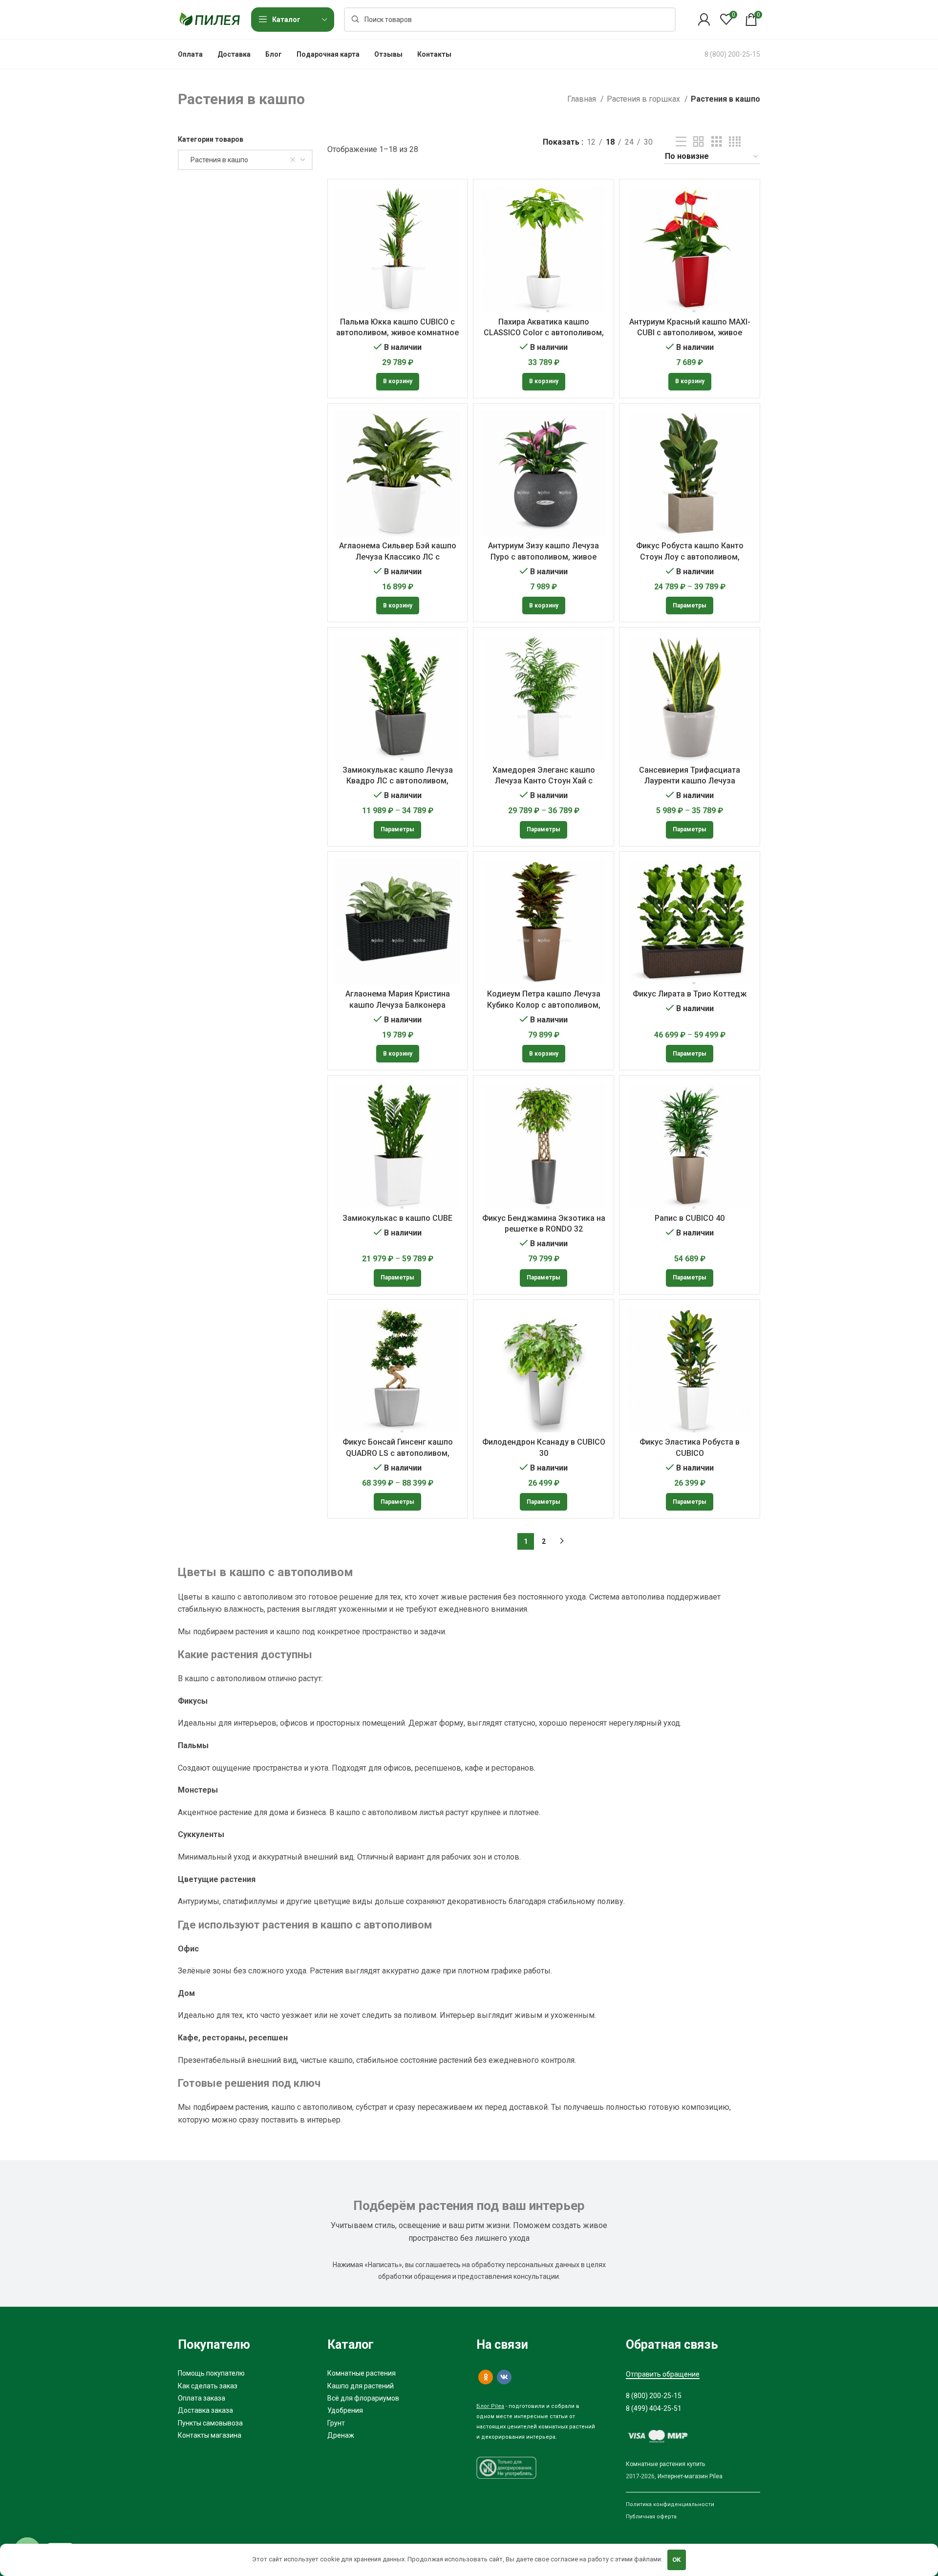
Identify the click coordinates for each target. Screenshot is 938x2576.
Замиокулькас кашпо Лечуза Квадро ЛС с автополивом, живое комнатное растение (398, 781)
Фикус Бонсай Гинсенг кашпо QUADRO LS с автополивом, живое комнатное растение (398, 1453)
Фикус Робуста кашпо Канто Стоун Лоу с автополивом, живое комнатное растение (690, 557)
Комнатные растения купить (665, 2464)
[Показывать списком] (681, 142)
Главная (583, 99)
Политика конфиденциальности (670, 2504)
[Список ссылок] (245, 2373)
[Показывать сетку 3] (717, 142)
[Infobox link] (732, 54)
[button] (398, 382)
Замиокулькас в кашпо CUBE (397, 1218)
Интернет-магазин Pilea (690, 2476)
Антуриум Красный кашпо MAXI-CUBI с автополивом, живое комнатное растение (690, 333)
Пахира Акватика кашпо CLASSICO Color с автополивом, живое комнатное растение (544, 333)
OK (676, 2560)
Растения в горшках (644, 99)
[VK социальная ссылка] (504, 2377)
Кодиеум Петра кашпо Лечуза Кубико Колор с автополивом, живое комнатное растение (544, 1005)
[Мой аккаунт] (704, 20)
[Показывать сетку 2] (699, 142)
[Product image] (398, 474)
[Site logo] (210, 19)
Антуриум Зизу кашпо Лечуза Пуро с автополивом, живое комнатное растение (544, 557)
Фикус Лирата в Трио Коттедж (690, 994)
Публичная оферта (651, 2517)
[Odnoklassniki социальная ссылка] (486, 2377)
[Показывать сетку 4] (735, 142)
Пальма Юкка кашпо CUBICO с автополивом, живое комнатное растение (397, 333)
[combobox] (245, 160)
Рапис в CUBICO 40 (690, 1218)
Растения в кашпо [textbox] (217, 160)
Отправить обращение (663, 2374)
